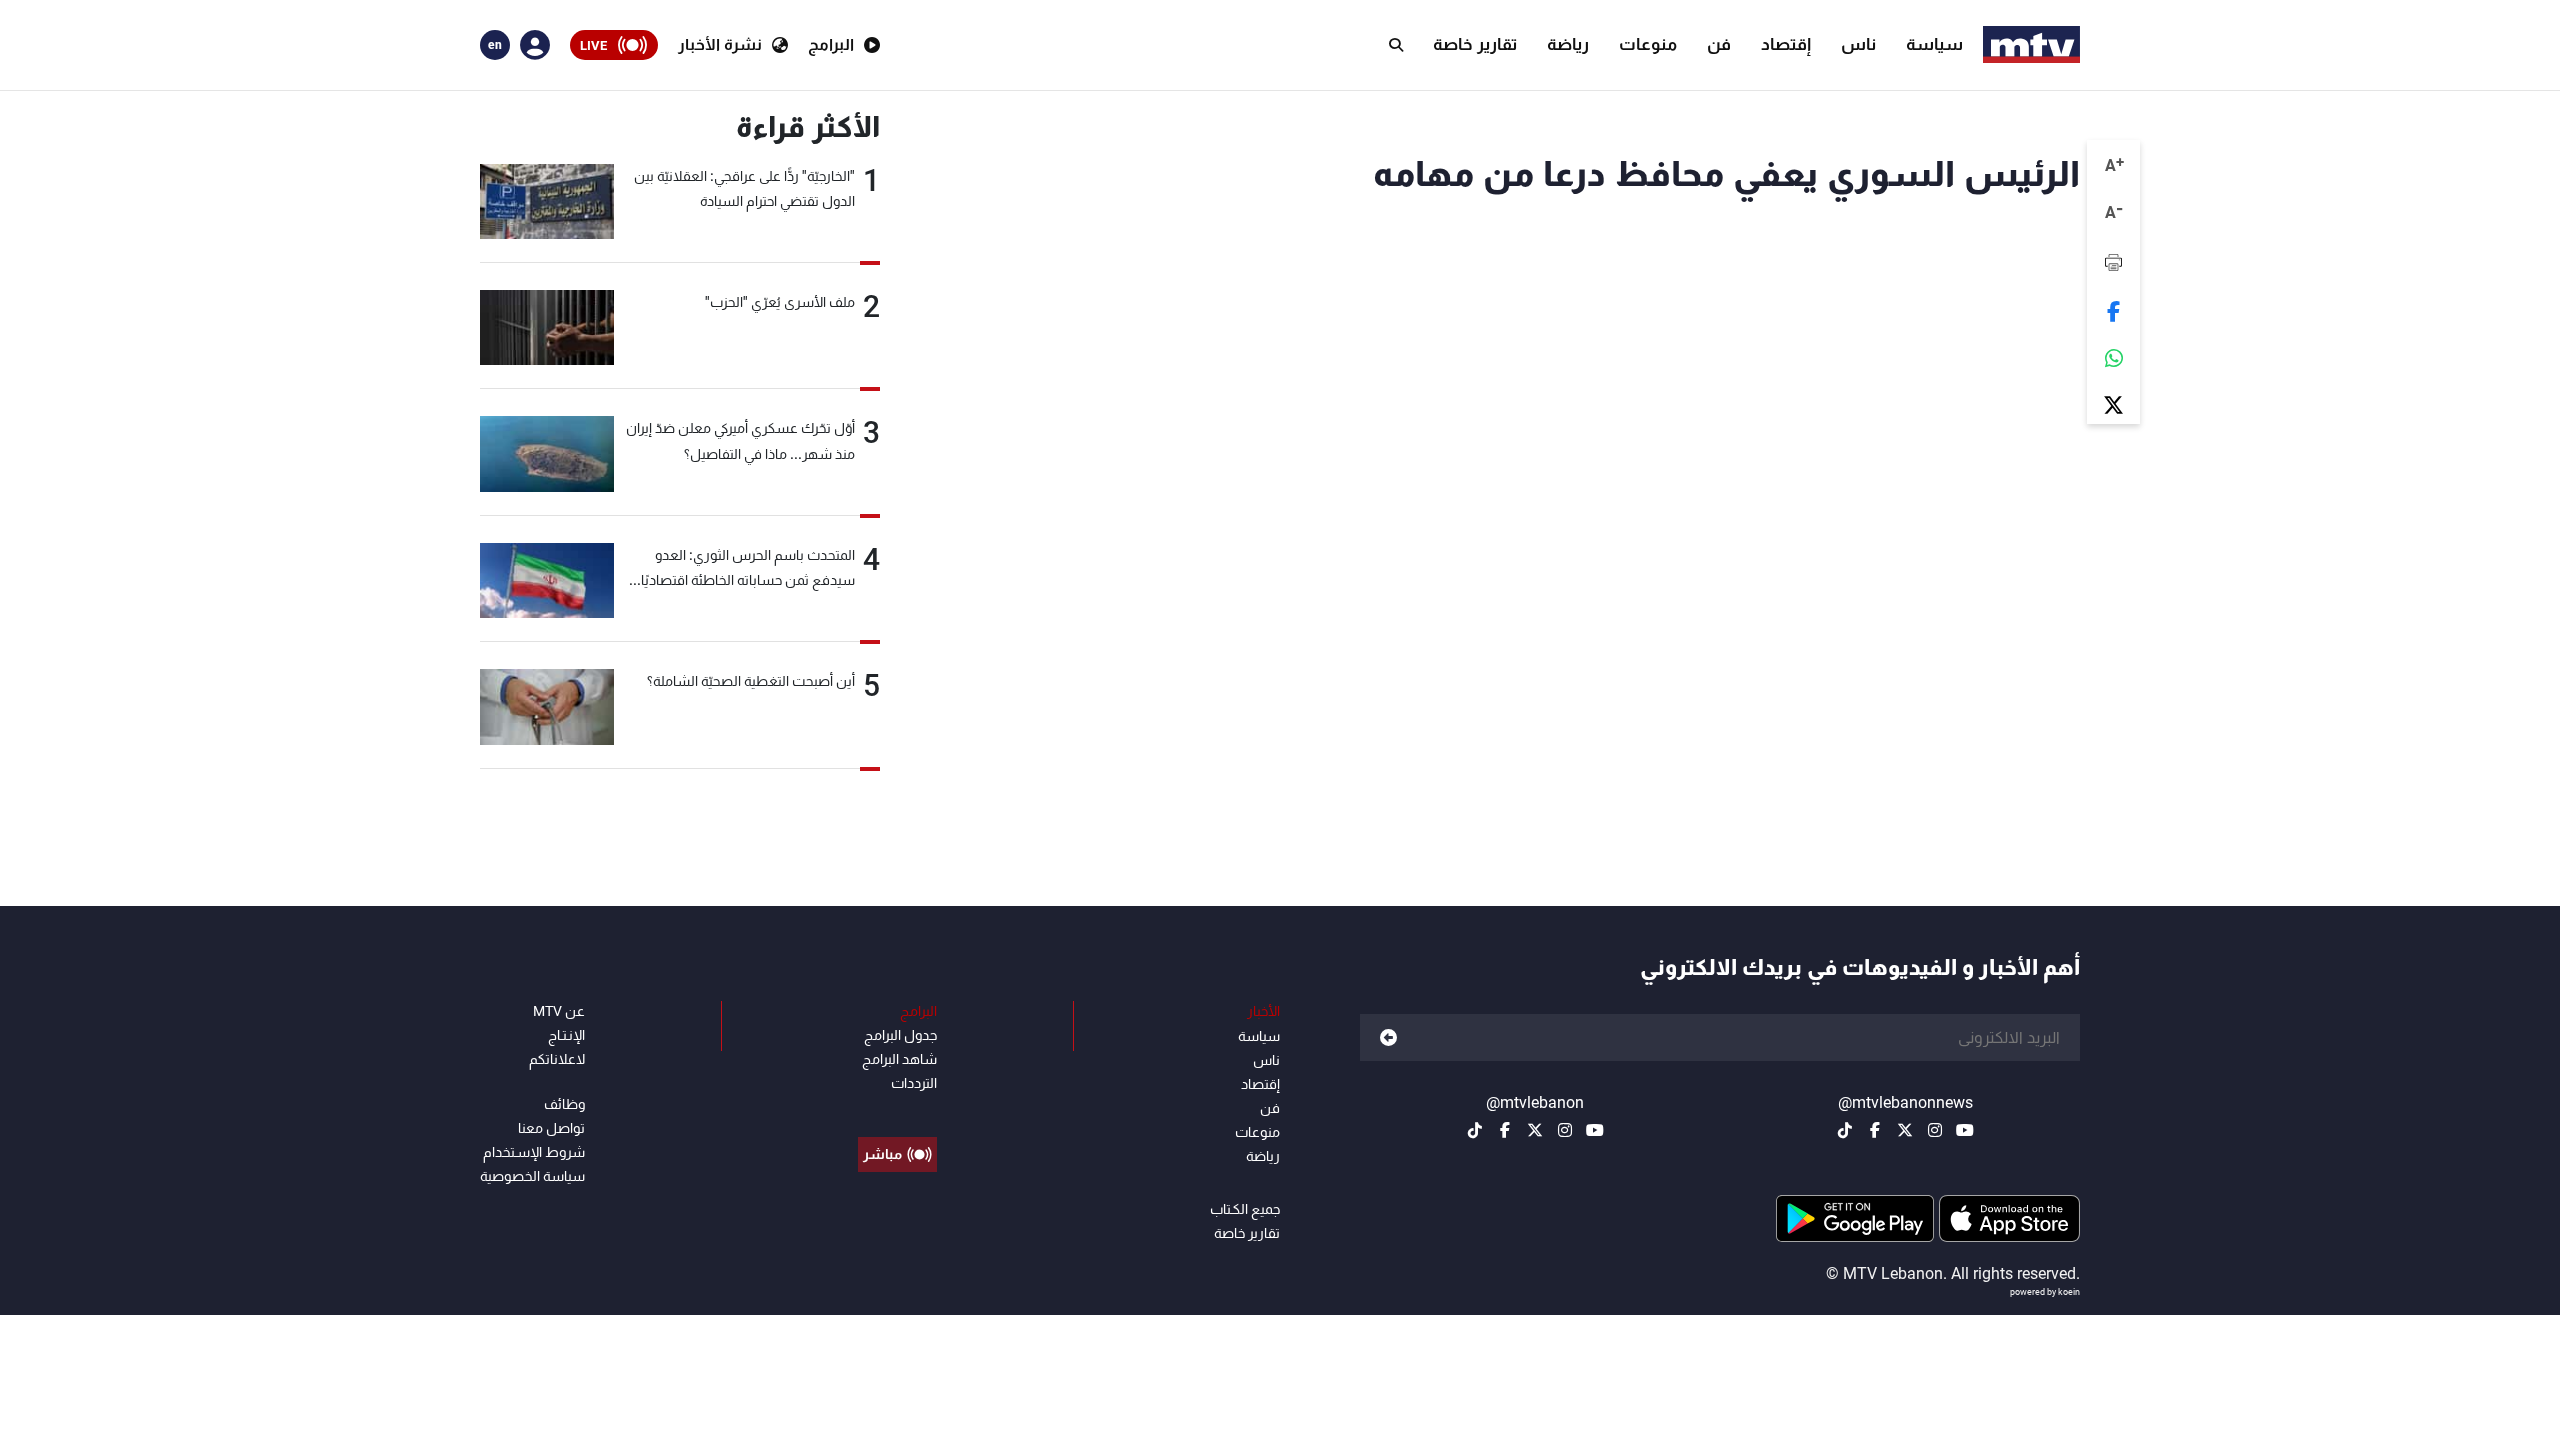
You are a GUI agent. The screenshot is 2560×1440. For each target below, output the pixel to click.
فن (1719, 44)
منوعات (1648, 44)
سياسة (1934, 44)
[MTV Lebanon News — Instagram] (1935, 1130)
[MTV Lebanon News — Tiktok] (1845, 1130)
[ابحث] (1396, 45)
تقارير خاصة (1475, 44)
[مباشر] (897, 1109)
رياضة (1568, 44)
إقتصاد (1786, 44)
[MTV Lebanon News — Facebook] (1875, 1130)
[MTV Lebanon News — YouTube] (1965, 1130)
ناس (1858, 44)
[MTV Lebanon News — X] (1905, 1130)
